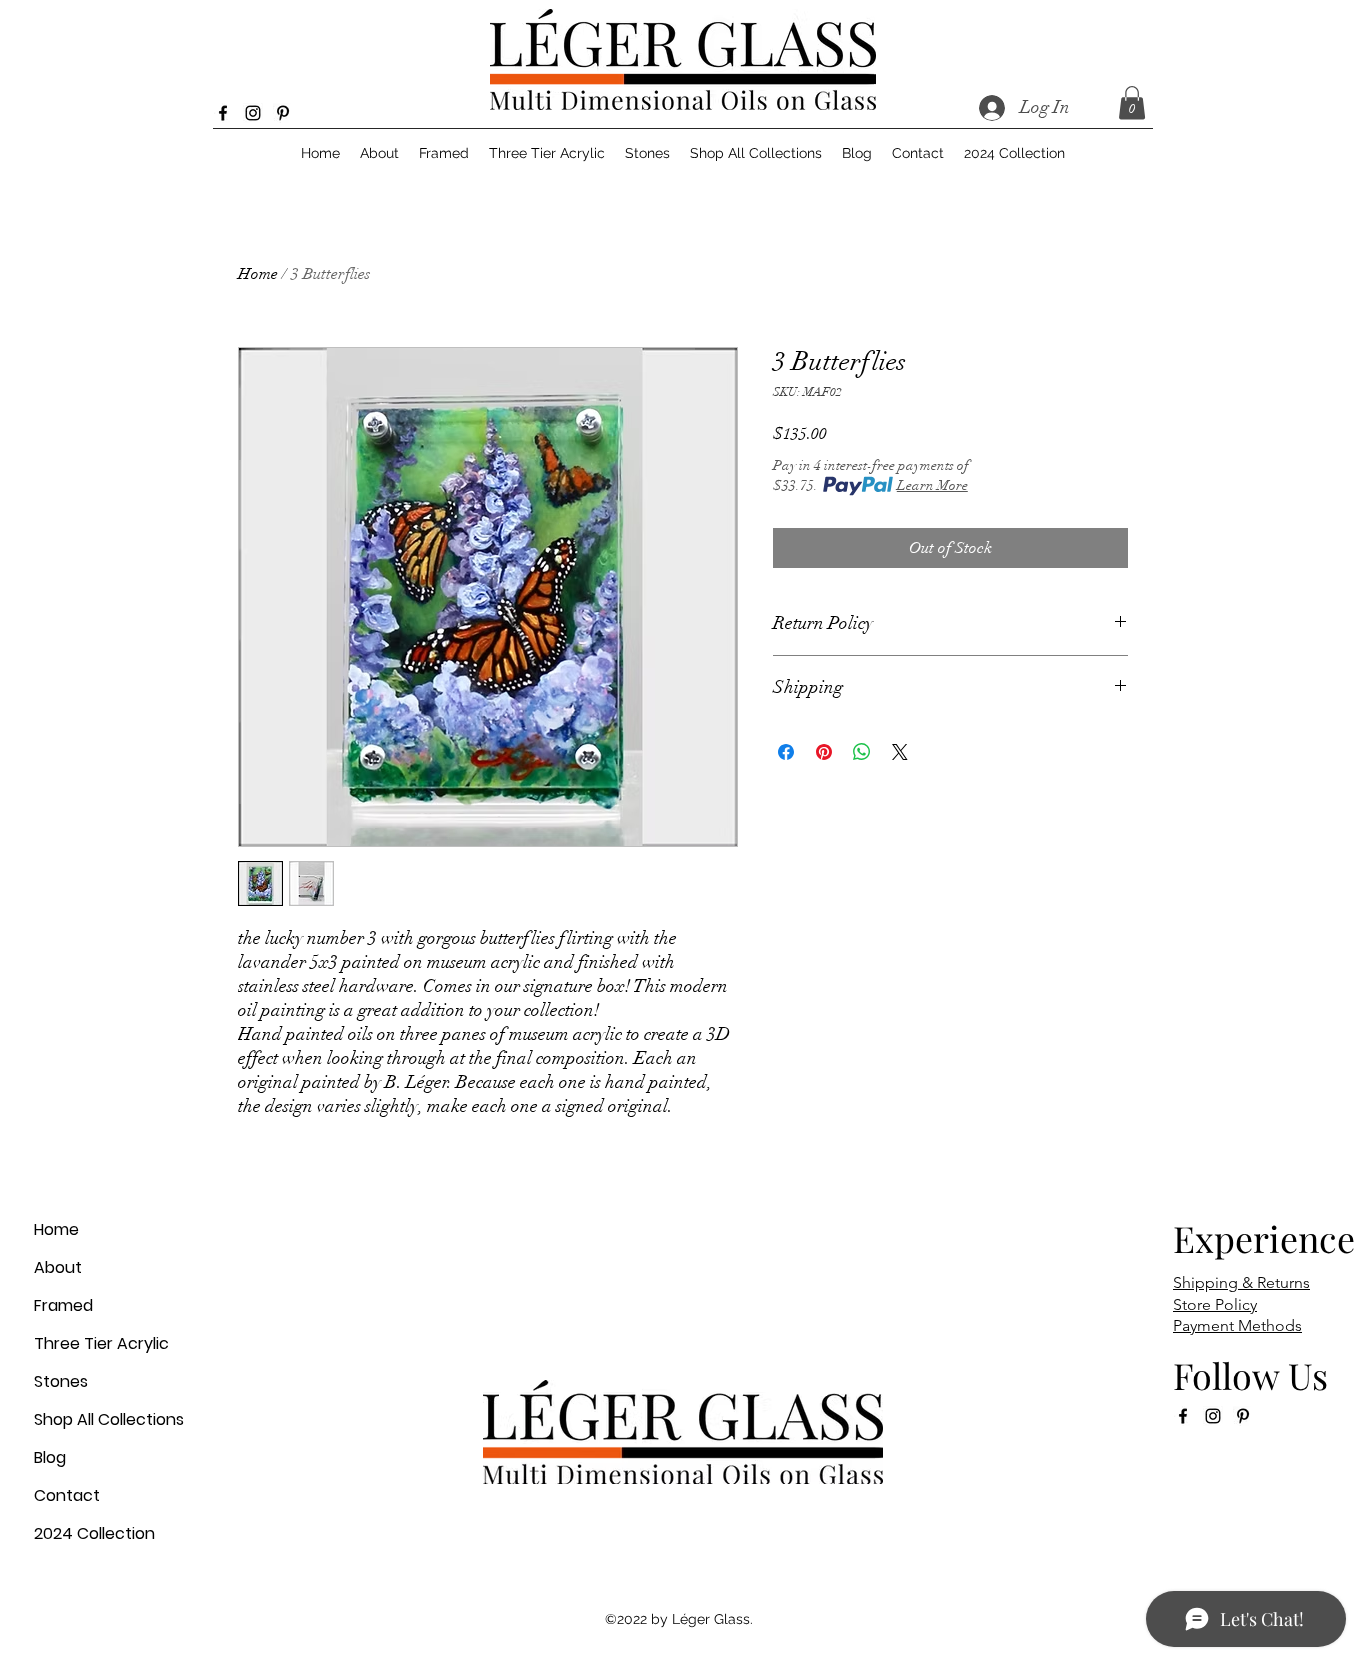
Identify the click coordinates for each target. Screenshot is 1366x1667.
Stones (61, 1381)
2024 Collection (94, 1533)
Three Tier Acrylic (101, 1343)
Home (258, 274)
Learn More (932, 485)
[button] (1132, 102)
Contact (67, 1495)
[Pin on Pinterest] (824, 752)
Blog (50, 1457)
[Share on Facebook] (786, 752)
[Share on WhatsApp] (862, 752)
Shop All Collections (109, 1419)
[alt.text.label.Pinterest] (283, 113)
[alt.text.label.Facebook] (223, 113)
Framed (63, 1305)
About (58, 1267)
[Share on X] (900, 752)
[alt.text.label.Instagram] (253, 113)
